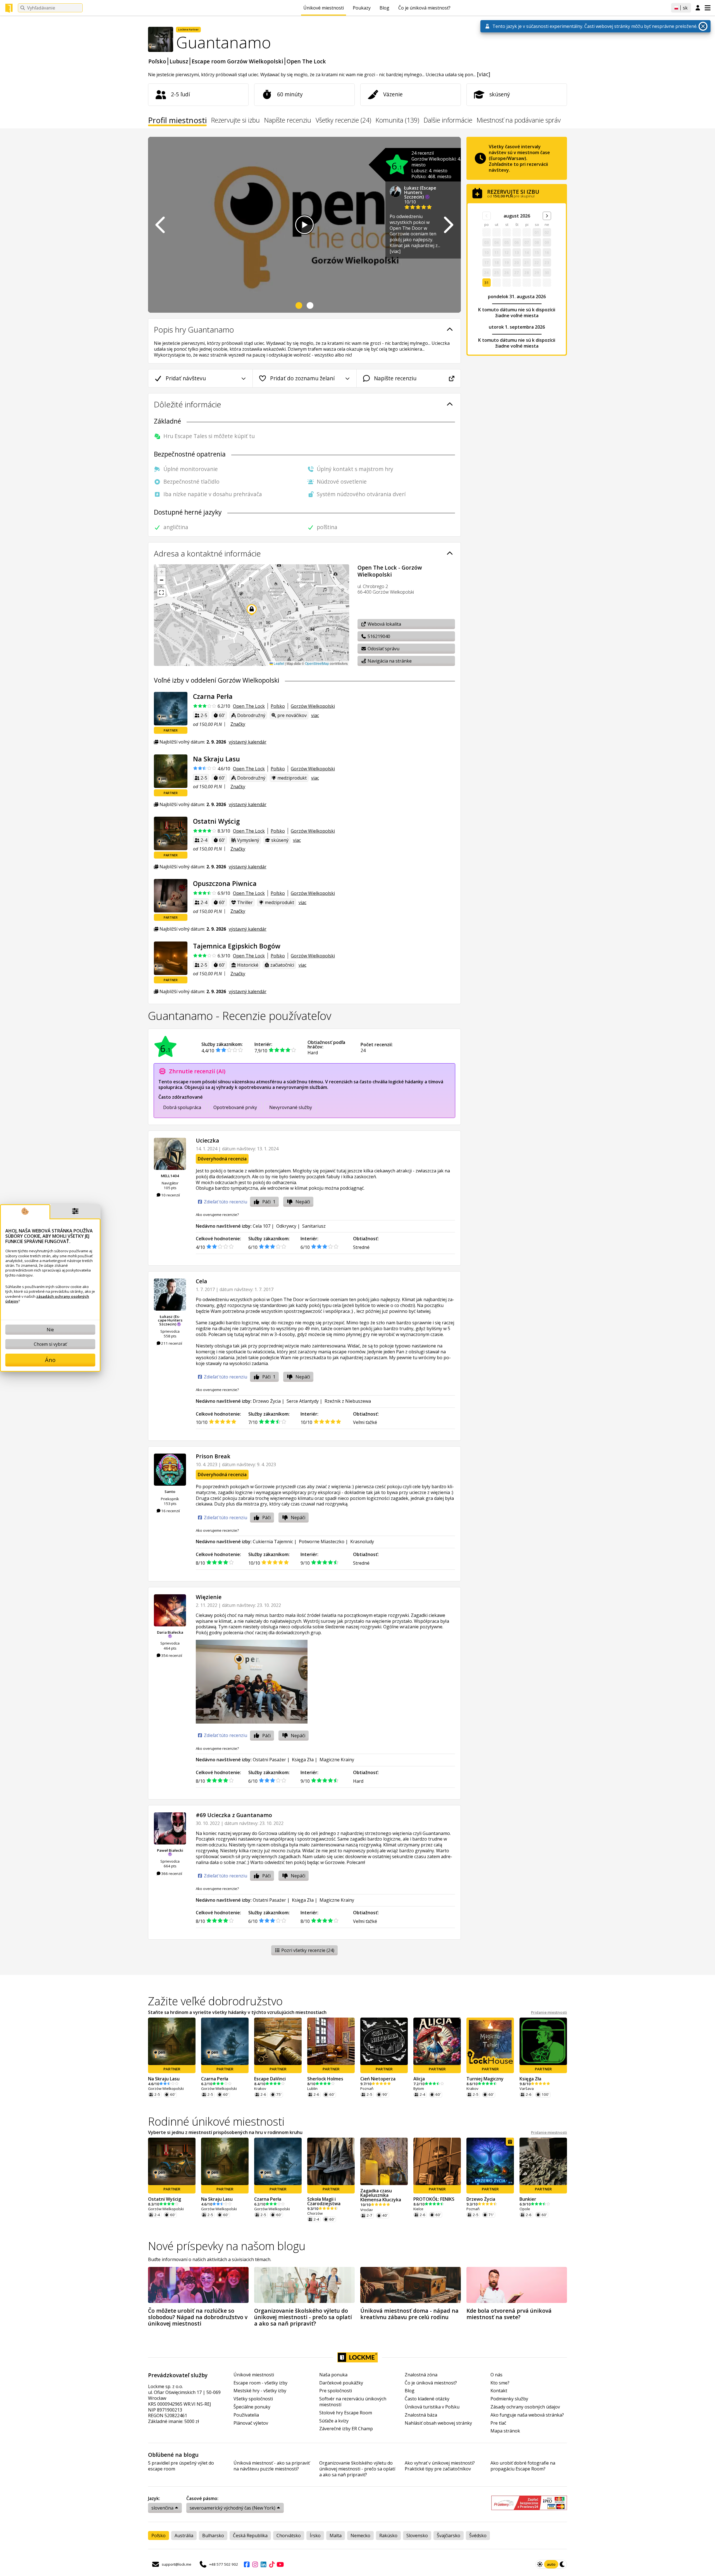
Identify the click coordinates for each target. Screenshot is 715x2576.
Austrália (184, 2536)
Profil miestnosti (177, 121)
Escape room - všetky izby (260, 2383)
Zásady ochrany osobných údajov (525, 2407)
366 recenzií (171, 1874)
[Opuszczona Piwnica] (171, 896)
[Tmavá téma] (563, 2564)
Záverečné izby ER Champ (346, 2429)
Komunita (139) (397, 121)
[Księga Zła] (543, 2041)
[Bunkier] (543, 2161)
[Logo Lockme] (9, 8)
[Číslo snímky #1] (299, 305)
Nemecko (360, 2536)
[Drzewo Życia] (490, 2161)
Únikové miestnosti (324, 8)
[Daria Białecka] (170, 1610)
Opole (525, 2209)
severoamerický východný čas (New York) (233, 2508)
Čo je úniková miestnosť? (424, 8)
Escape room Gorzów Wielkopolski (237, 61)
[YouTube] (280, 2564)
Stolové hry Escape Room (346, 2413)
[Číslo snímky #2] (310, 305)
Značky (238, 724)
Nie (50, 1330)
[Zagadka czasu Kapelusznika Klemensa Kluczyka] (384, 2161)
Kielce (418, 2209)
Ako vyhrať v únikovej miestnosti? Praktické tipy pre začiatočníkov (440, 2466)
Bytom (419, 2089)
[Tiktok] (272, 2564)
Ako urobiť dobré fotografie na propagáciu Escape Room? (523, 2466)
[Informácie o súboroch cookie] (25, 1212)
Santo (170, 1492)
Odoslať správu (383, 649)
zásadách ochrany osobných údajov (47, 1299)
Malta (336, 2536)
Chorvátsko (289, 2536)
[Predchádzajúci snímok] (161, 225)
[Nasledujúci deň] (547, 216)
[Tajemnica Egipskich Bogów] (171, 958)
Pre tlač (498, 2423)
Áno (50, 1360)
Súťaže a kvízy (334, 2421)
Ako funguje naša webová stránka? (527, 2415)
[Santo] (170, 1470)
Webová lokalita (384, 624)
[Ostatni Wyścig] (171, 833)
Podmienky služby (509, 2399)
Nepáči (303, 1202)
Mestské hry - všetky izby (260, 2391)
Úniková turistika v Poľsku (432, 2407)
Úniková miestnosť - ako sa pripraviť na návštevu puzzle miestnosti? (272, 2466)
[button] (161, 572)
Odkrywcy (286, 1226)
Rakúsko (388, 2536)
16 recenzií (170, 1511)
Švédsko (478, 2536)
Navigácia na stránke (389, 661)
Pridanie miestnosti (549, 2012)
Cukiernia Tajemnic (273, 1542)
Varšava (527, 2089)
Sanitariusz (314, 1226)
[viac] (483, 74)
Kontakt (499, 2391)
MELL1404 (170, 1176)
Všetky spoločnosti (253, 2399)
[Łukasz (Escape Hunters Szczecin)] (170, 1295)
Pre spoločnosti (336, 2391)
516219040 (378, 636)
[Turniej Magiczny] (490, 2041)
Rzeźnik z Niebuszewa (348, 1401)
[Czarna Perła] (171, 709)
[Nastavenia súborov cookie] (75, 1212)
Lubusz (179, 61)
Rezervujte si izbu (235, 121)
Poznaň (367, 2089)
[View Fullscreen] (161, 592)
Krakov (260, 2089)
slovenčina (162, 2508)
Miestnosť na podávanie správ (519, 121)
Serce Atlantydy (303, 1401)
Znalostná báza (421, 2415)
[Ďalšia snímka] (448, 225)
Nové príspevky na (227, 2246)
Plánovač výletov (251, 2423)
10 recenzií (170, 1195)
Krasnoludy (362, 1542)
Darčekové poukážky (341, 2383)
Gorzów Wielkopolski (313, 706)
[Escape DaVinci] (278, 2041)
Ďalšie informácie (448, 121)
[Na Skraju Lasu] (171, 771)
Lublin (312, 2089)
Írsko (315, 2536)
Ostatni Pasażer (269, 1760)
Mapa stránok (505, 2431)
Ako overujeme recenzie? (217, 1215)
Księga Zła (303, 1760)
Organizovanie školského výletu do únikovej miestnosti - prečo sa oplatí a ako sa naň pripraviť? (357, 2469)
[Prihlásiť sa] (698, 8)
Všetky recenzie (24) (343, 121)
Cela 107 (262, 1226)
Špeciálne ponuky (252, 2407)
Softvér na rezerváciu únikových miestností (353, 2402)
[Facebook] (247, 2564)
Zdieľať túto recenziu (225, 1202)
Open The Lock (306, 61)
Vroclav (367, 2210)
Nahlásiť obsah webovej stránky (438, 2423)
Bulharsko (213, 2536)
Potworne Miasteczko (322, 1542)
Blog (384, 8)
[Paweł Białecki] (170, 1828)
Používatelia (246, 2415)
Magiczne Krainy (337, 1760)
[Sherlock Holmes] (331, 2041)
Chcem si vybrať (50, 1344)
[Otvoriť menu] (708, 8)
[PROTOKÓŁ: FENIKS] (437, 2161)
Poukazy (362, 8)
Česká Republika (250, 2536)
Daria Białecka (170, 1632)
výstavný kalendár (248, 742)
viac (315, 715)
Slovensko (417, 2536)
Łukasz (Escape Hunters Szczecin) (420, 192)
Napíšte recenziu (288, 121)
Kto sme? (500, 2383)
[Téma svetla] (540, 2564)
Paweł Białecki (170, 1850)
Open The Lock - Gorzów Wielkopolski (390, 571)
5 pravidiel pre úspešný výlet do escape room (181, 2466)
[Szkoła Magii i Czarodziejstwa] (331, 2161)
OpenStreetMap (317, 663)
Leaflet (278, 663)
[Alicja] (437, 2041)
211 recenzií (171, 1343)
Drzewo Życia (267, 1401)
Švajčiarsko (449, 2536)
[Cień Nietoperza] (384, 2041)
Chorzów (315, 2213)
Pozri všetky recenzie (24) (307, 1950)
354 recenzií (171, 1655)
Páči (269, 1202)
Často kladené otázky (427, 2399)
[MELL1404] (170, 1154)
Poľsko (157, 61)
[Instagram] (255, 2564)
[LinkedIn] (263, 2564)
